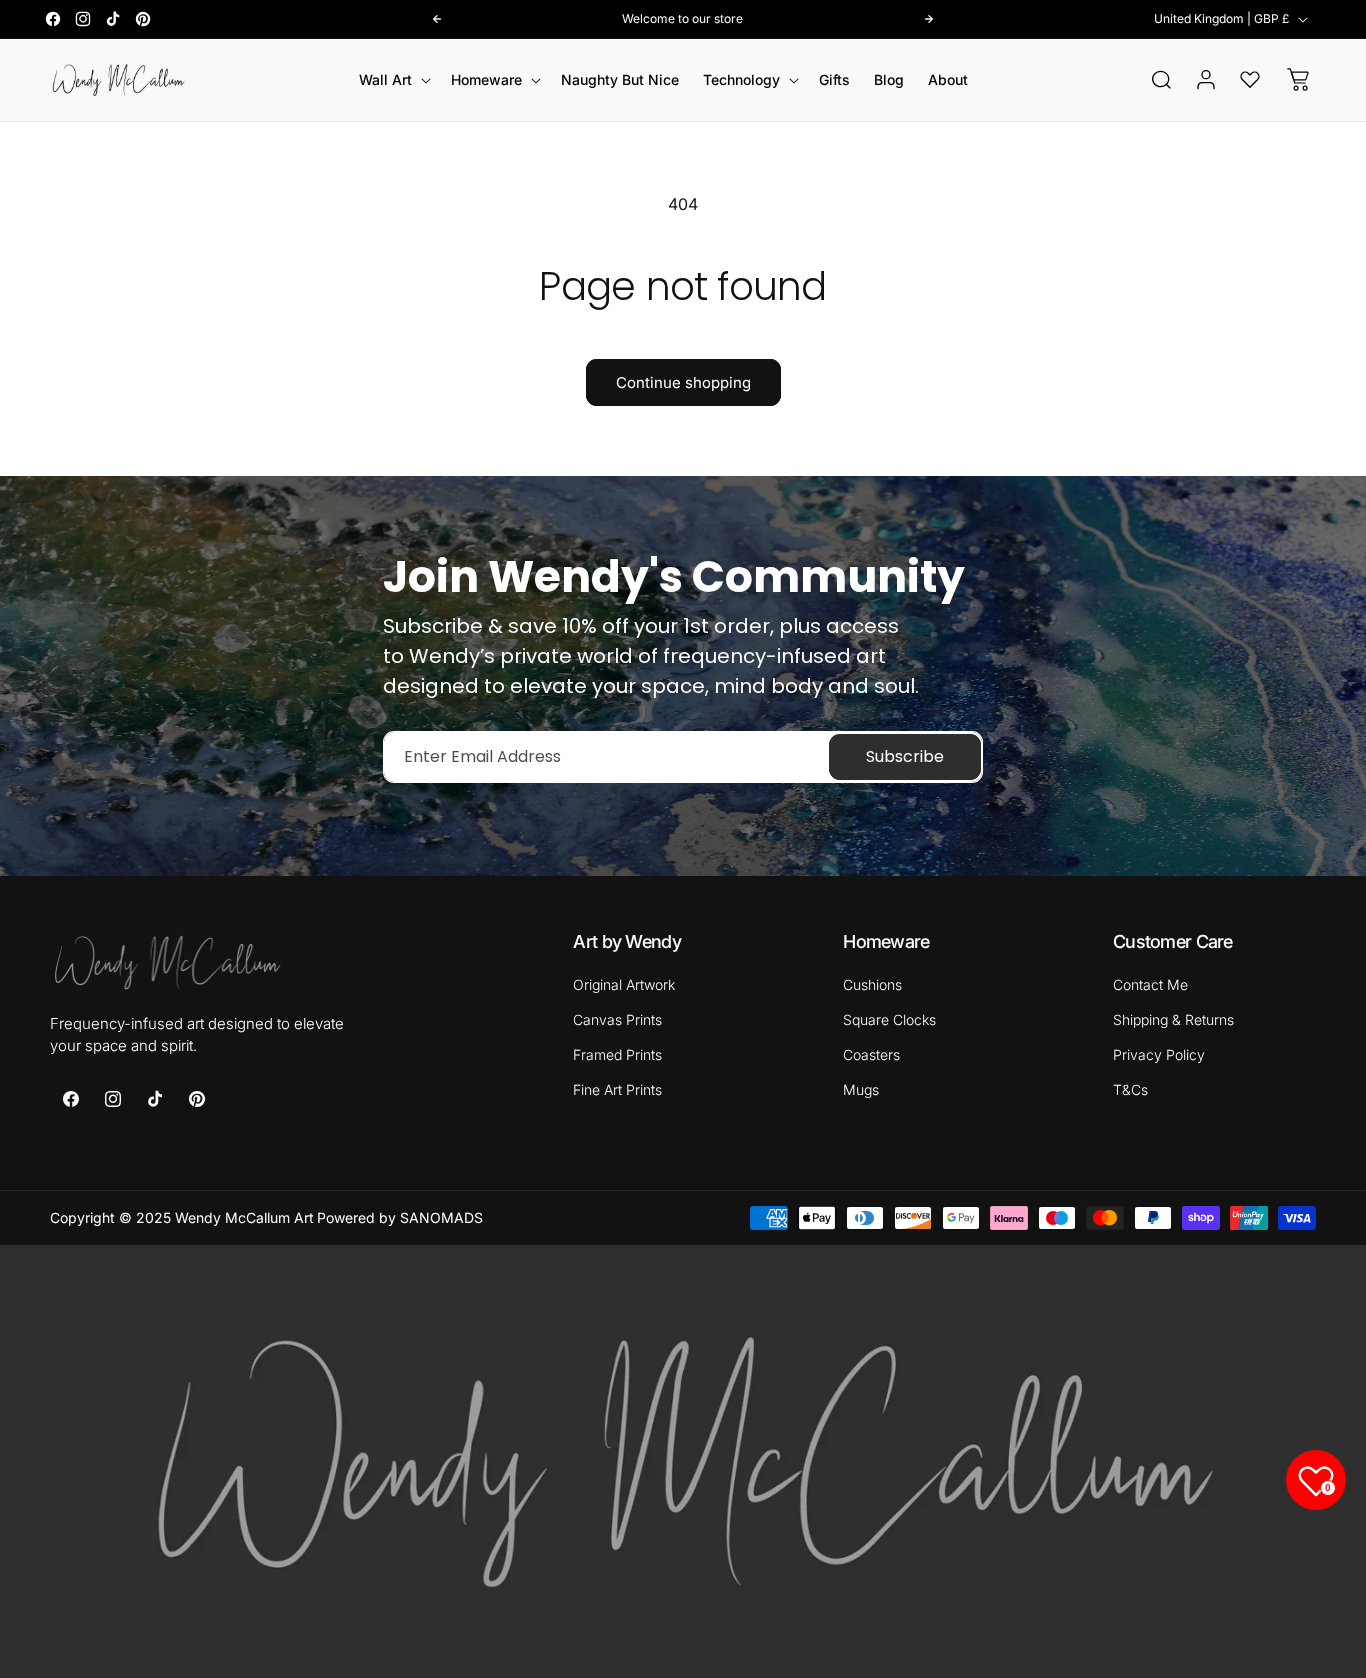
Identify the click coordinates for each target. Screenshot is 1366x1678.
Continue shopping (683, 382)
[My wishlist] (1250, 79)
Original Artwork (624, 984)
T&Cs (1130, 1089)
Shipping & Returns (1173, 1019)
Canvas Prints (617, 1019)
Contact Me (1150, 984)
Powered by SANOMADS (400, 1217)
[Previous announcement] (437, 19)
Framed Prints (617, 1054)
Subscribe (905, 756)
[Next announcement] (929, 19)
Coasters (871, 1054)
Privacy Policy (1159, 1054)
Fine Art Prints (617, 1089)
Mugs (861, 1089)
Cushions (872, 984)
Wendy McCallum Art (244, 1217)
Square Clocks (889, 1019)
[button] (393, 80)
